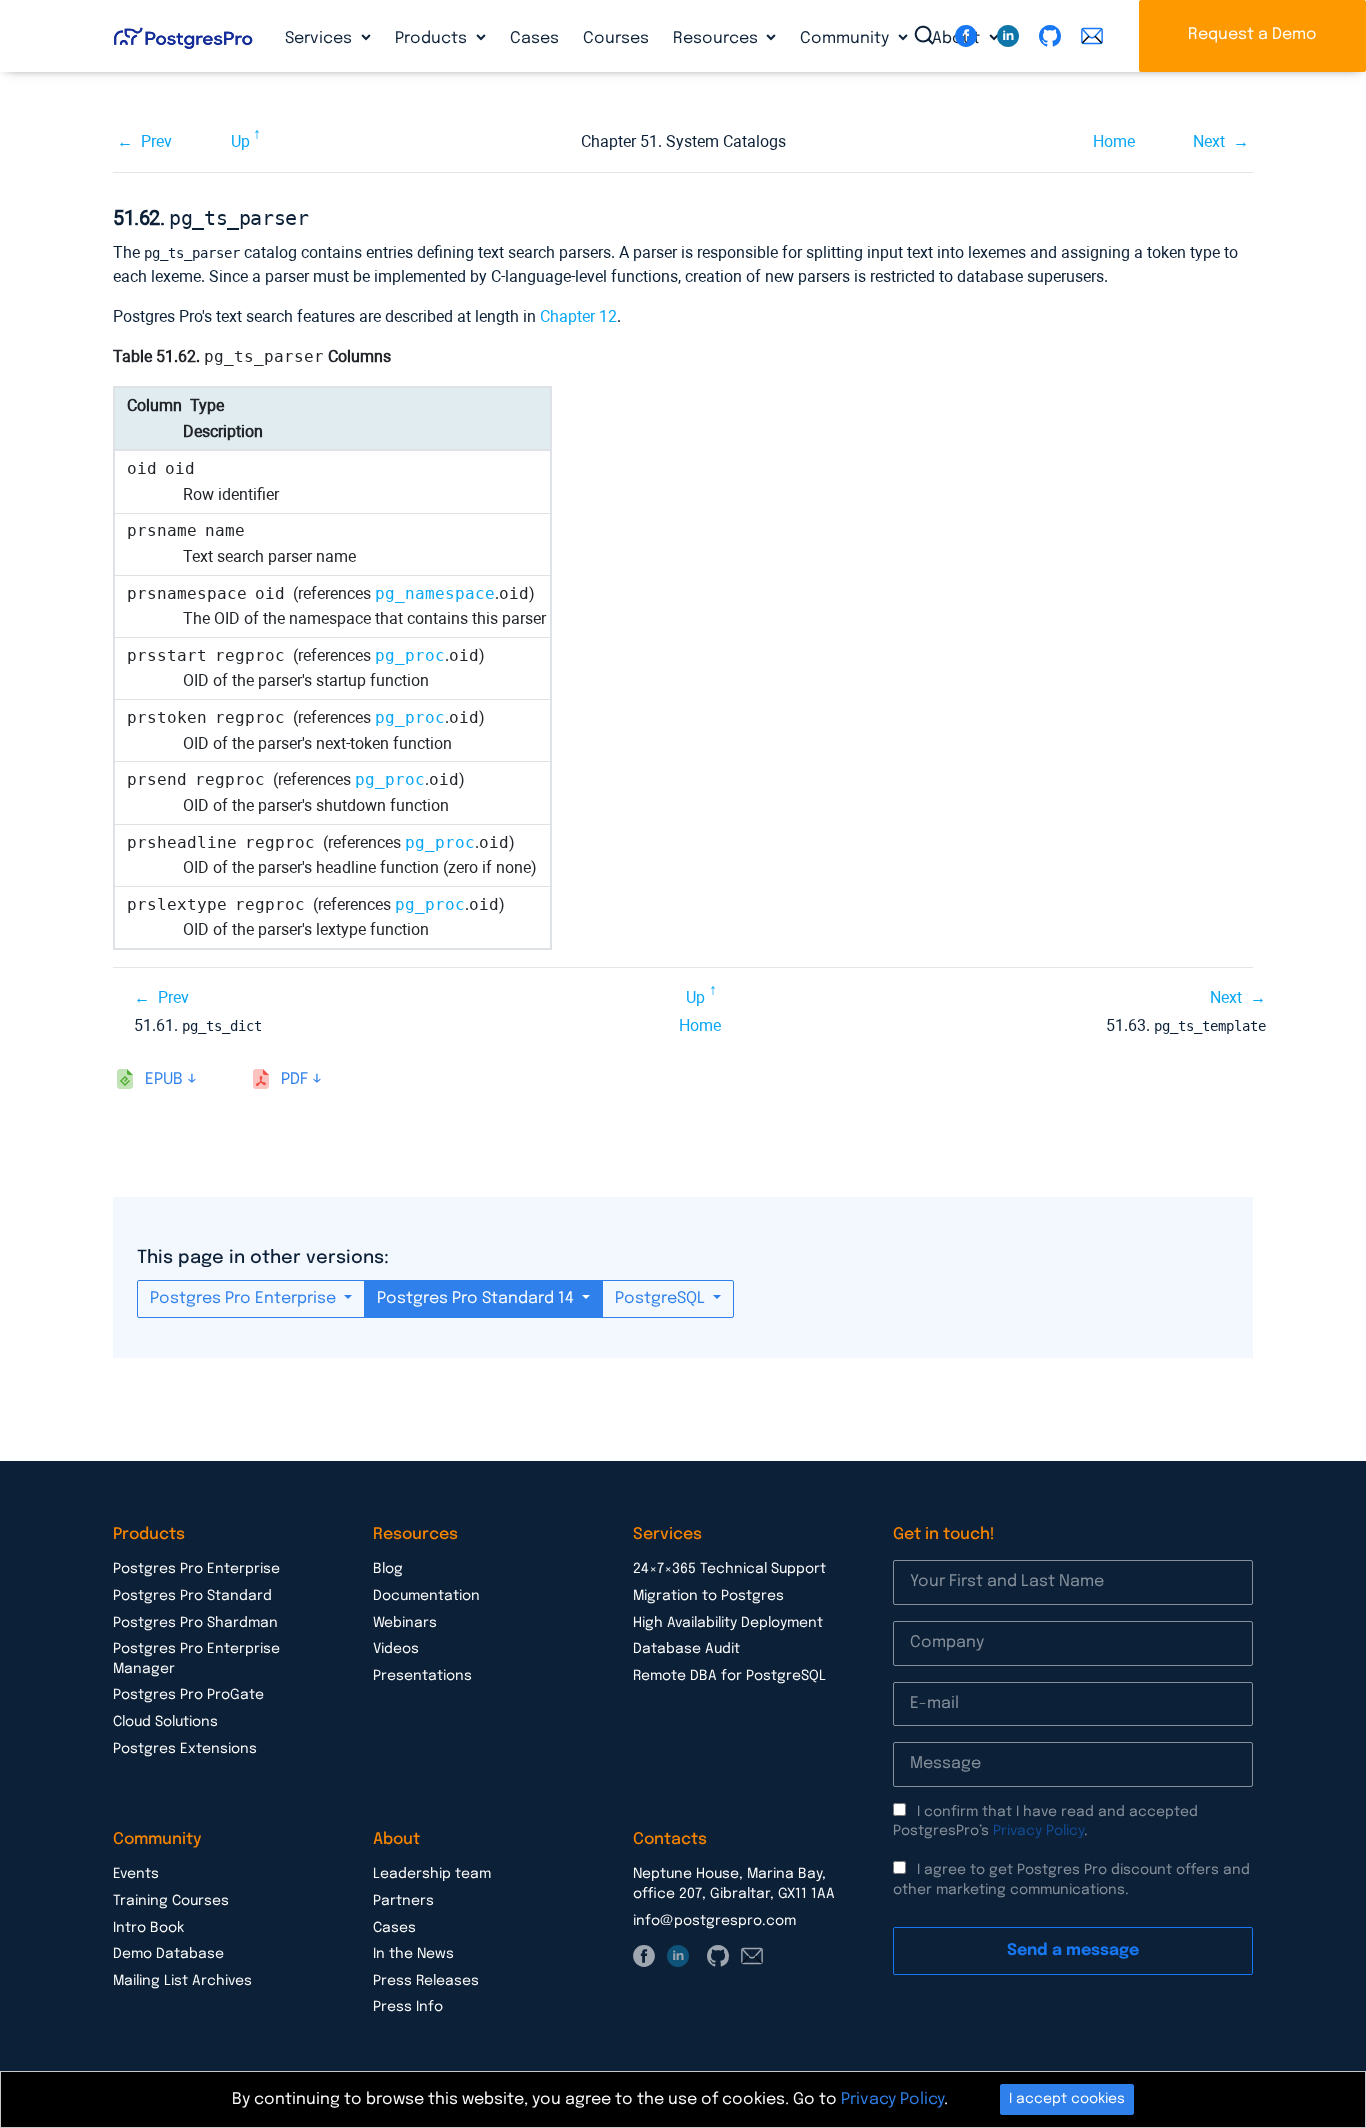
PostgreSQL (662, 1298)
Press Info (408, 2007)
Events (136, 1874)
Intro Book (148, 1928)
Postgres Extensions (185, 1749)
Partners (403, 1901)
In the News (413, 1954)
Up (240, 141)
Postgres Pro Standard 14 (477, 1298)
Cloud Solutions (165, 1722)
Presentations (422, 1676)
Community (846, 38)
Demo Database (168, 1954)
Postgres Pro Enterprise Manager (196, 1659)
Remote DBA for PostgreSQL (729, 1676)
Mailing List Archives (182, 1981)
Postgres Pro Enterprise (245, 1298)
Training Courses (171, 1901)
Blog (388, 1569)
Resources (717, 38)
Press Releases (426, 1981)
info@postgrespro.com (714, 1921)
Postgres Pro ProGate (188, 1695)
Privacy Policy (1038, 1831)
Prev (156, 141)
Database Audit (686, 1649)
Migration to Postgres (708, 1596)
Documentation (426, 1596)
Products (433, 38)
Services (320, 38)
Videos (396, 1649)
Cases (534, 38)
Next (1209, 141)
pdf (294, 1079)
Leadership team (432, 1874)
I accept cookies (1067, 2099)
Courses (616, 38)
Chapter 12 (578, 316)
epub (164, 1079)
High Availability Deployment (728, 1623)
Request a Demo (1252, 34)
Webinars (405, 1623)
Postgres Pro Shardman (195, 1623)
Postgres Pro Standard (192, 1596)
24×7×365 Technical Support (729, 1569)
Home (1114, 141)
